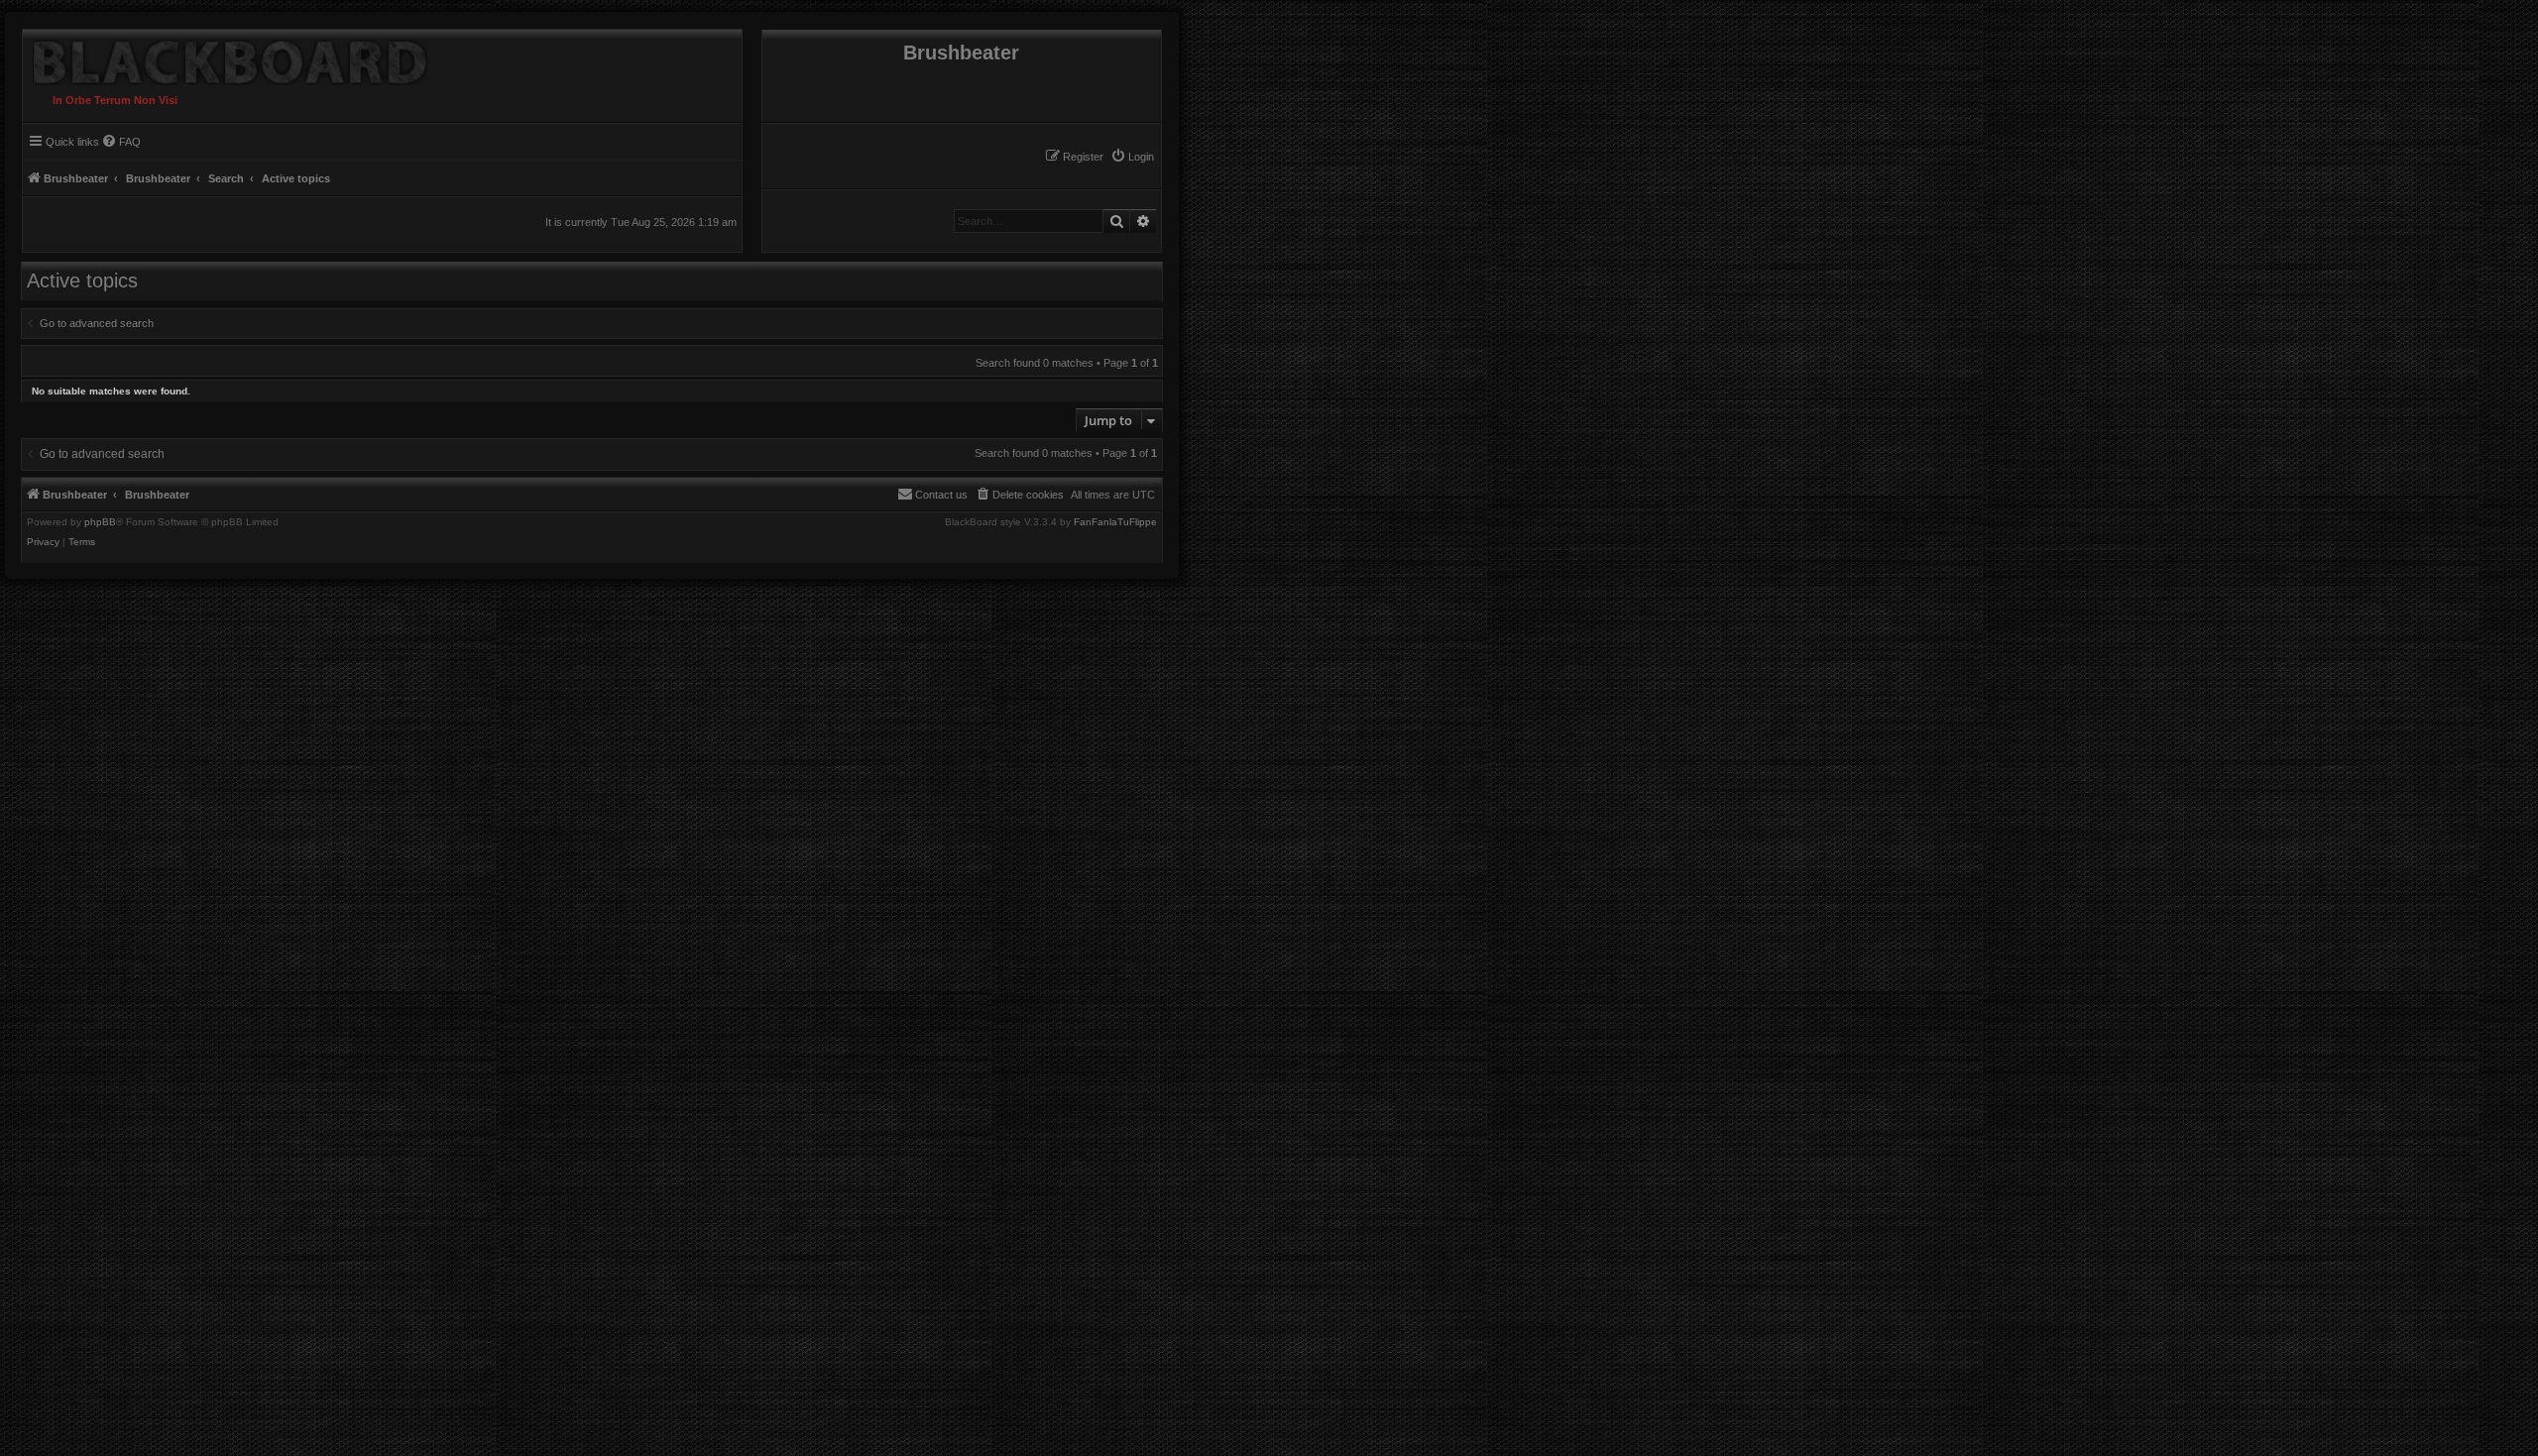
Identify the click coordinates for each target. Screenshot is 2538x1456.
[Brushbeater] (225, 57)
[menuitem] (1132, 157)
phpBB (100, 522)
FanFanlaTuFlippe (1115, 522)
